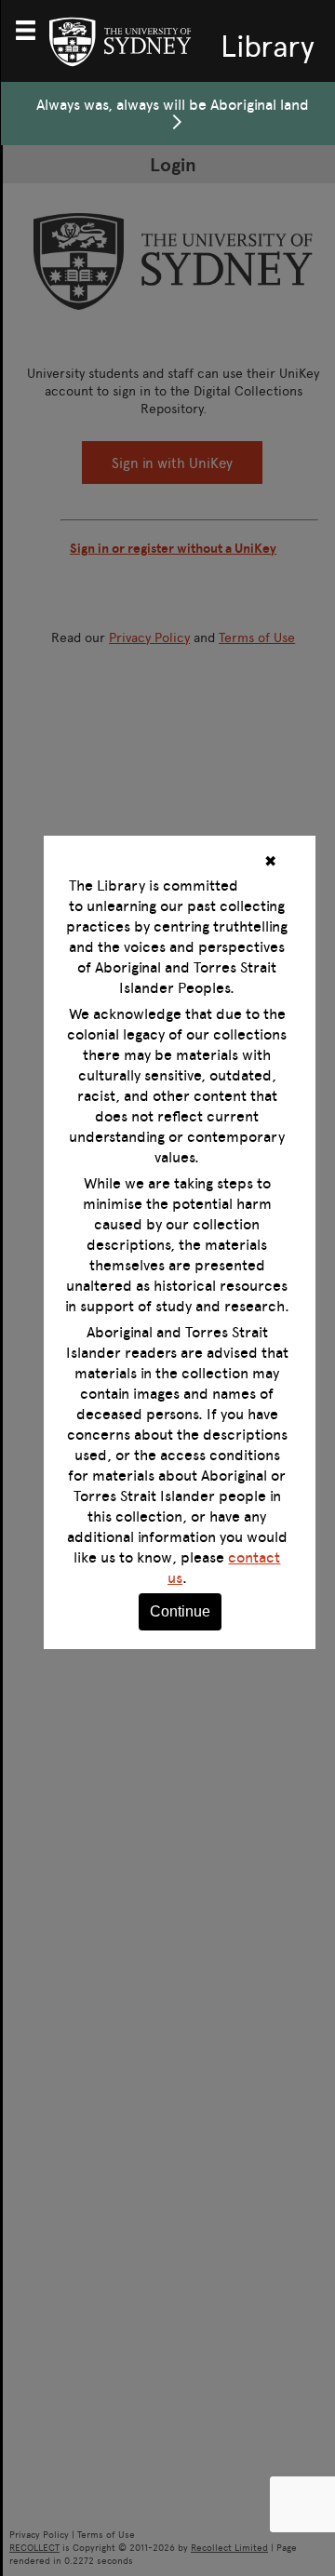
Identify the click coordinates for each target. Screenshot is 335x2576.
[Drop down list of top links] (33, 28)
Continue (180, 1611)
